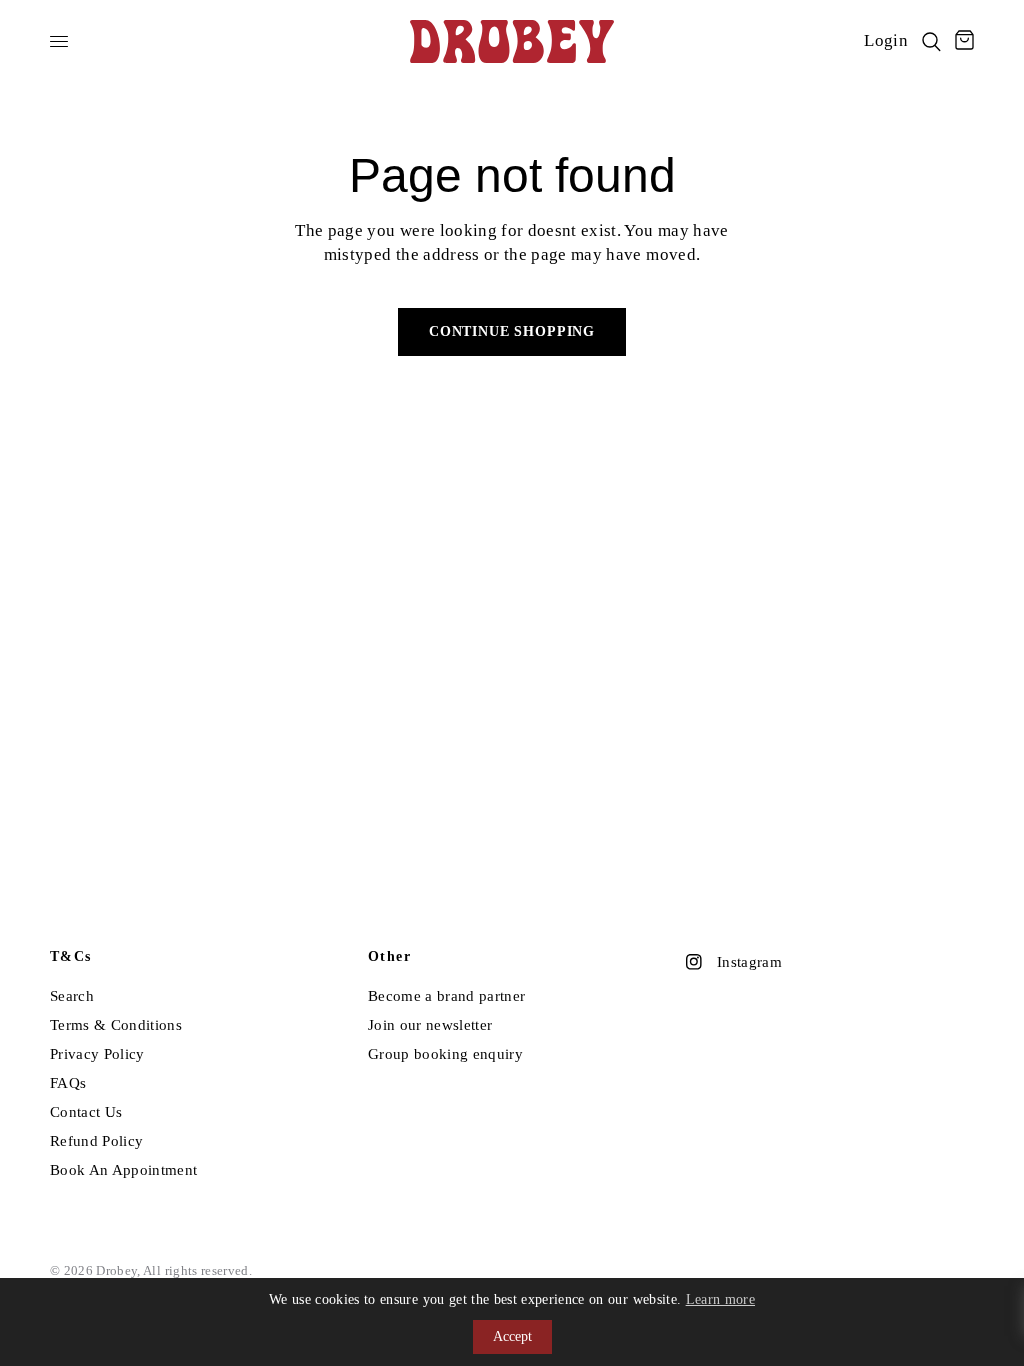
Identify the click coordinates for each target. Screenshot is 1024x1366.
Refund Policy (96, 1141)
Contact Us (86, 1112)
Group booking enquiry (445, 1054)
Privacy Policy (97, 1054)
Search (72, 996)
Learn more (720, 1299)
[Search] (931, 41)
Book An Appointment (123, 1170)
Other (389, 957)
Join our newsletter (430, 1025)
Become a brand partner (446, 996)
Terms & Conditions (116, 1025)
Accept (512, 1336)
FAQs (68, 1083)
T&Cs (71, 957)
